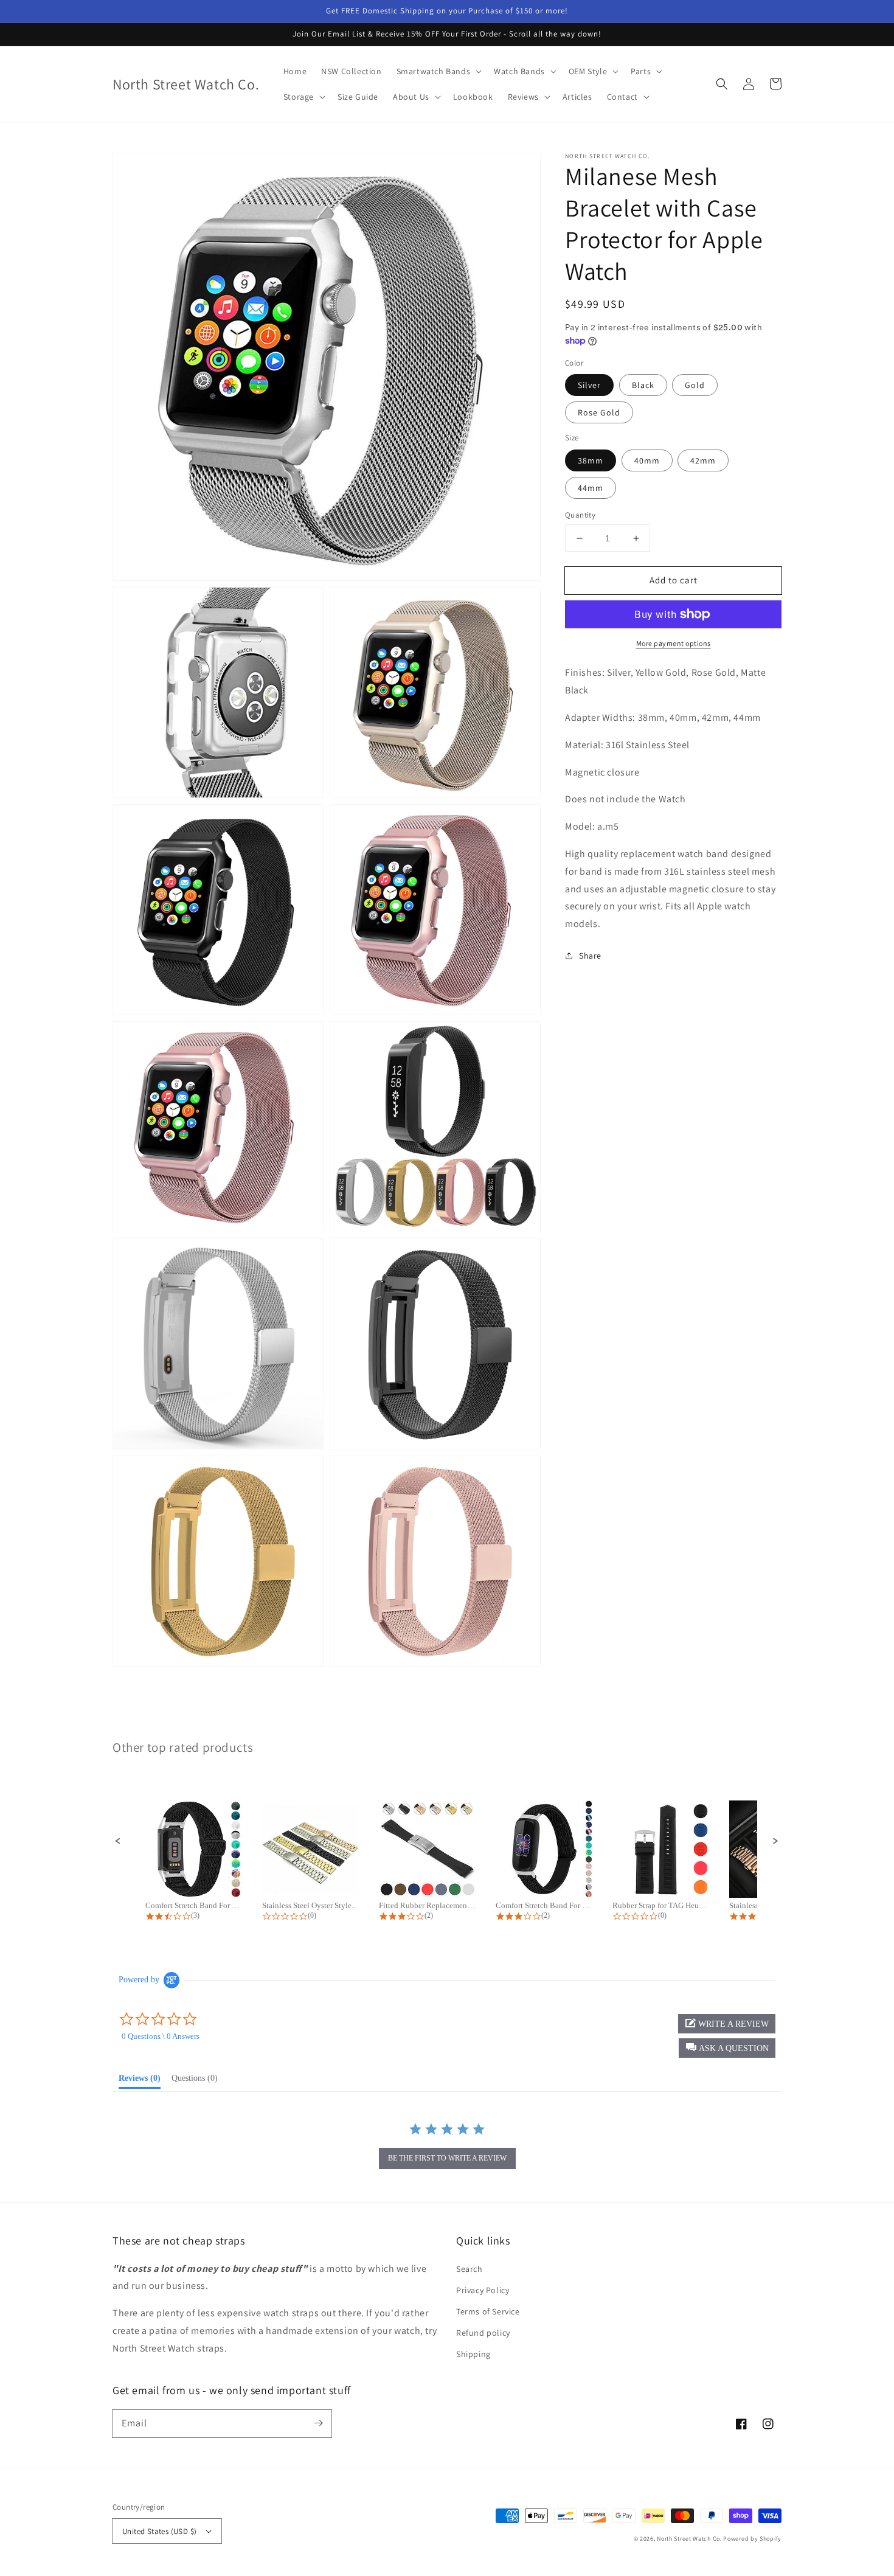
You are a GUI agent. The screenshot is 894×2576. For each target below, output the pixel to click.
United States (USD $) (159, 2531)
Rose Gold (599, 412)
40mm (647, 460)
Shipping (473, 2354)
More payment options (674, 643)
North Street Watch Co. (689, 2539)
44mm (591, 488)
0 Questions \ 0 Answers (161, 2036)
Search (470, 2269)
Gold (695, 385)
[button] (722, 84)
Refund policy (483, 2333)
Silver (589, 385)
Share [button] (590, 956)
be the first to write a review (447, 2158)
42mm (703, 460)
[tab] (140, 2081)
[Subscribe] (318, 2423)
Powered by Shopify (752, 2539)
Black (643, 385)
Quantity (580, 515)
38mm (591, 460)
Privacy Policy (483, 2290)
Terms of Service (488, 2311)
